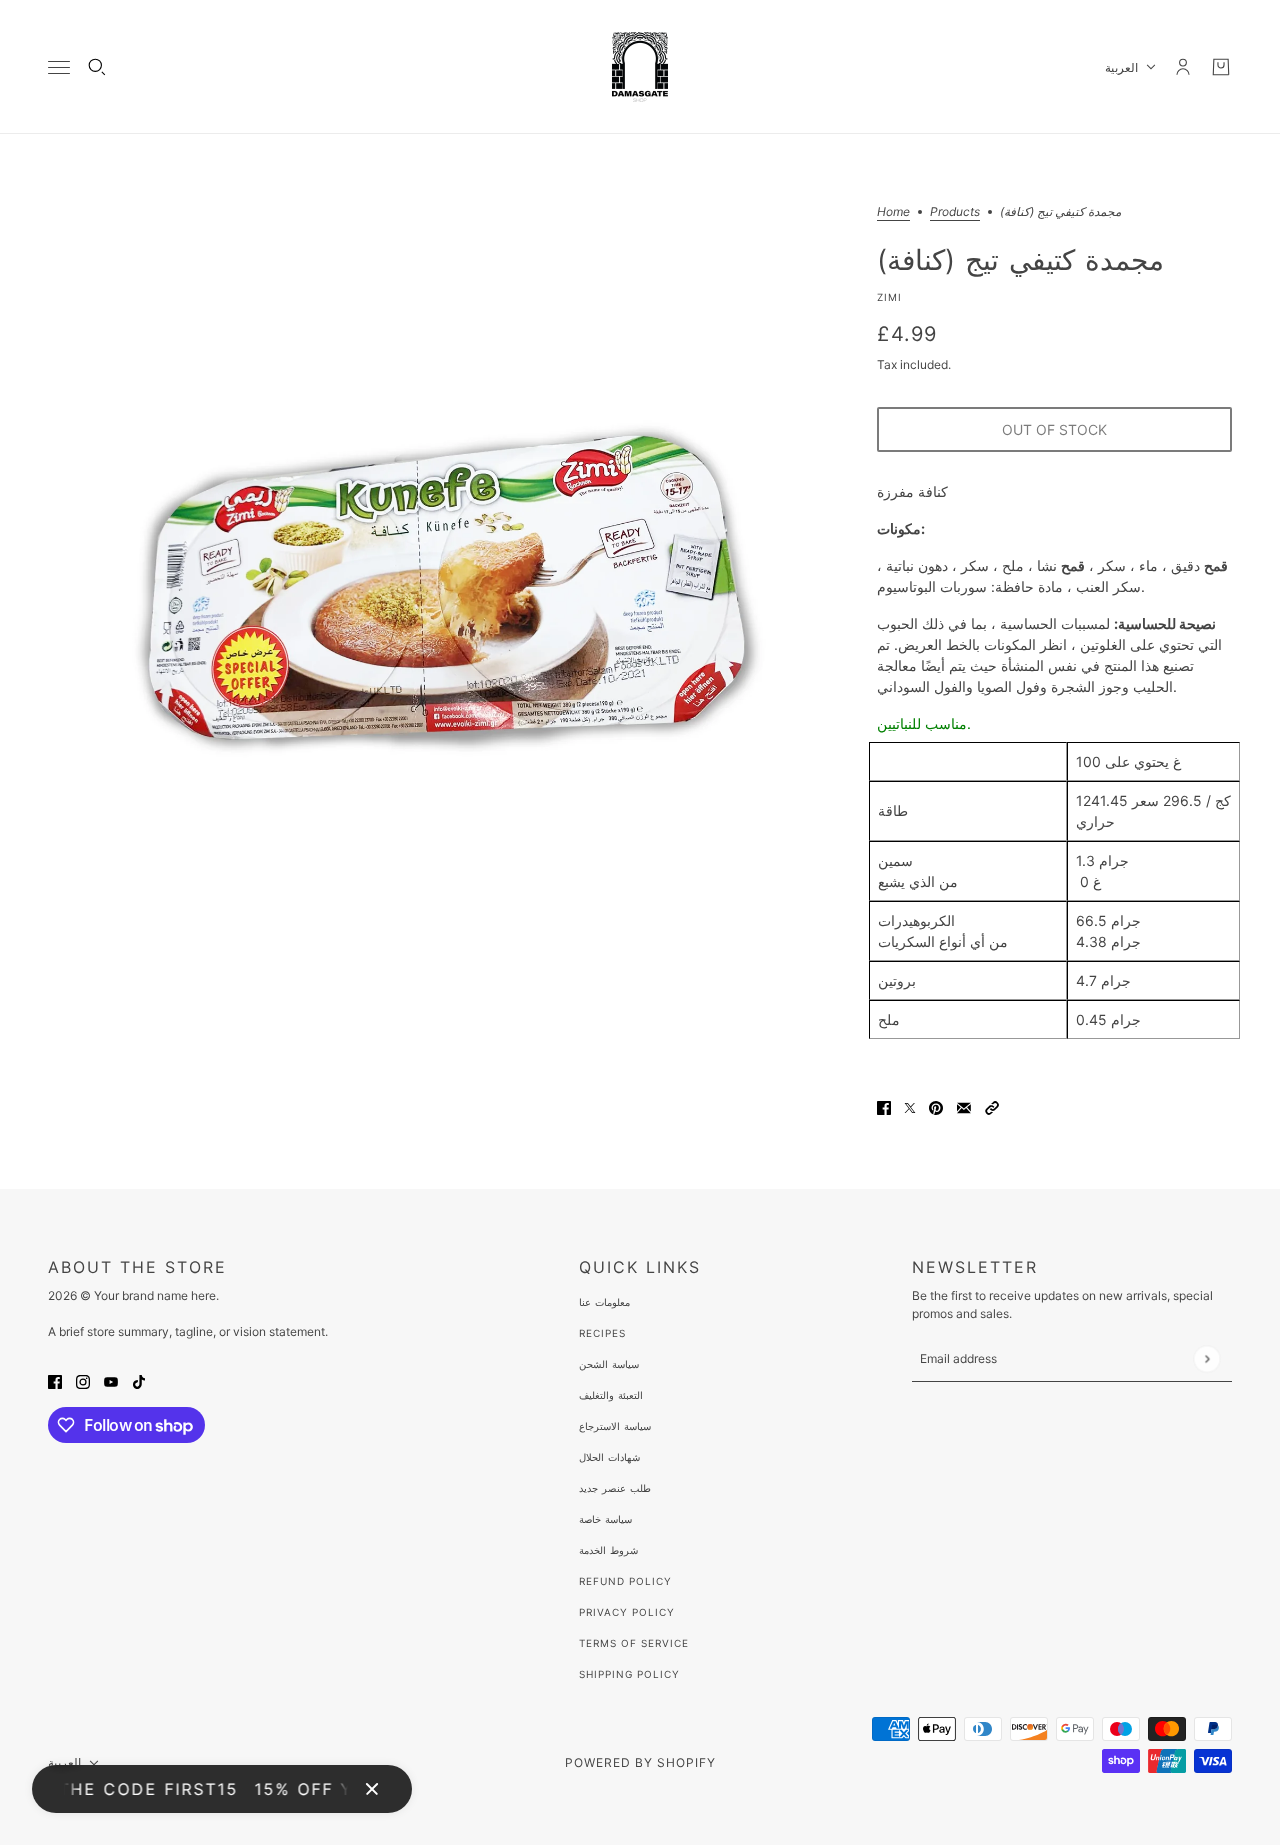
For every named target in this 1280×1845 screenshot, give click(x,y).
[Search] (97, 67)
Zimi (889, 297)
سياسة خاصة (605, 1519)
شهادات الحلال (609, 1457)
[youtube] (111, 1380)
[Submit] (1206, 1358)
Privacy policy (627, 1612)
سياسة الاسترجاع (615, 1426)
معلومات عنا (604, 1302)
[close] (372, 1789)
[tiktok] (139, 1380)
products (955, 212)
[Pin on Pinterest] (936, 1106)
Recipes (602, 1333)
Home (893, 212)
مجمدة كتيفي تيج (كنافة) (1020, 259)
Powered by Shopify (640, 1762)
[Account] (1183, 67)
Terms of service (634, 1643)
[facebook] (55, 1380)
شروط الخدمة (608, 1550)
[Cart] (1221, 67)
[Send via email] (964, 1106)
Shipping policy (629, 1674)
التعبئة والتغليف (611, 1395)
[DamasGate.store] (640, 67)
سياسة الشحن (609, 1364)
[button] (992, 1106)
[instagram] (83, 1380)
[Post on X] (910, 1106)
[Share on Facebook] (884, 1106)
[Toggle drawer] (59, 67)
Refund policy (625, 1581)
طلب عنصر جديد (615, 1488)
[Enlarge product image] (446, 604)
